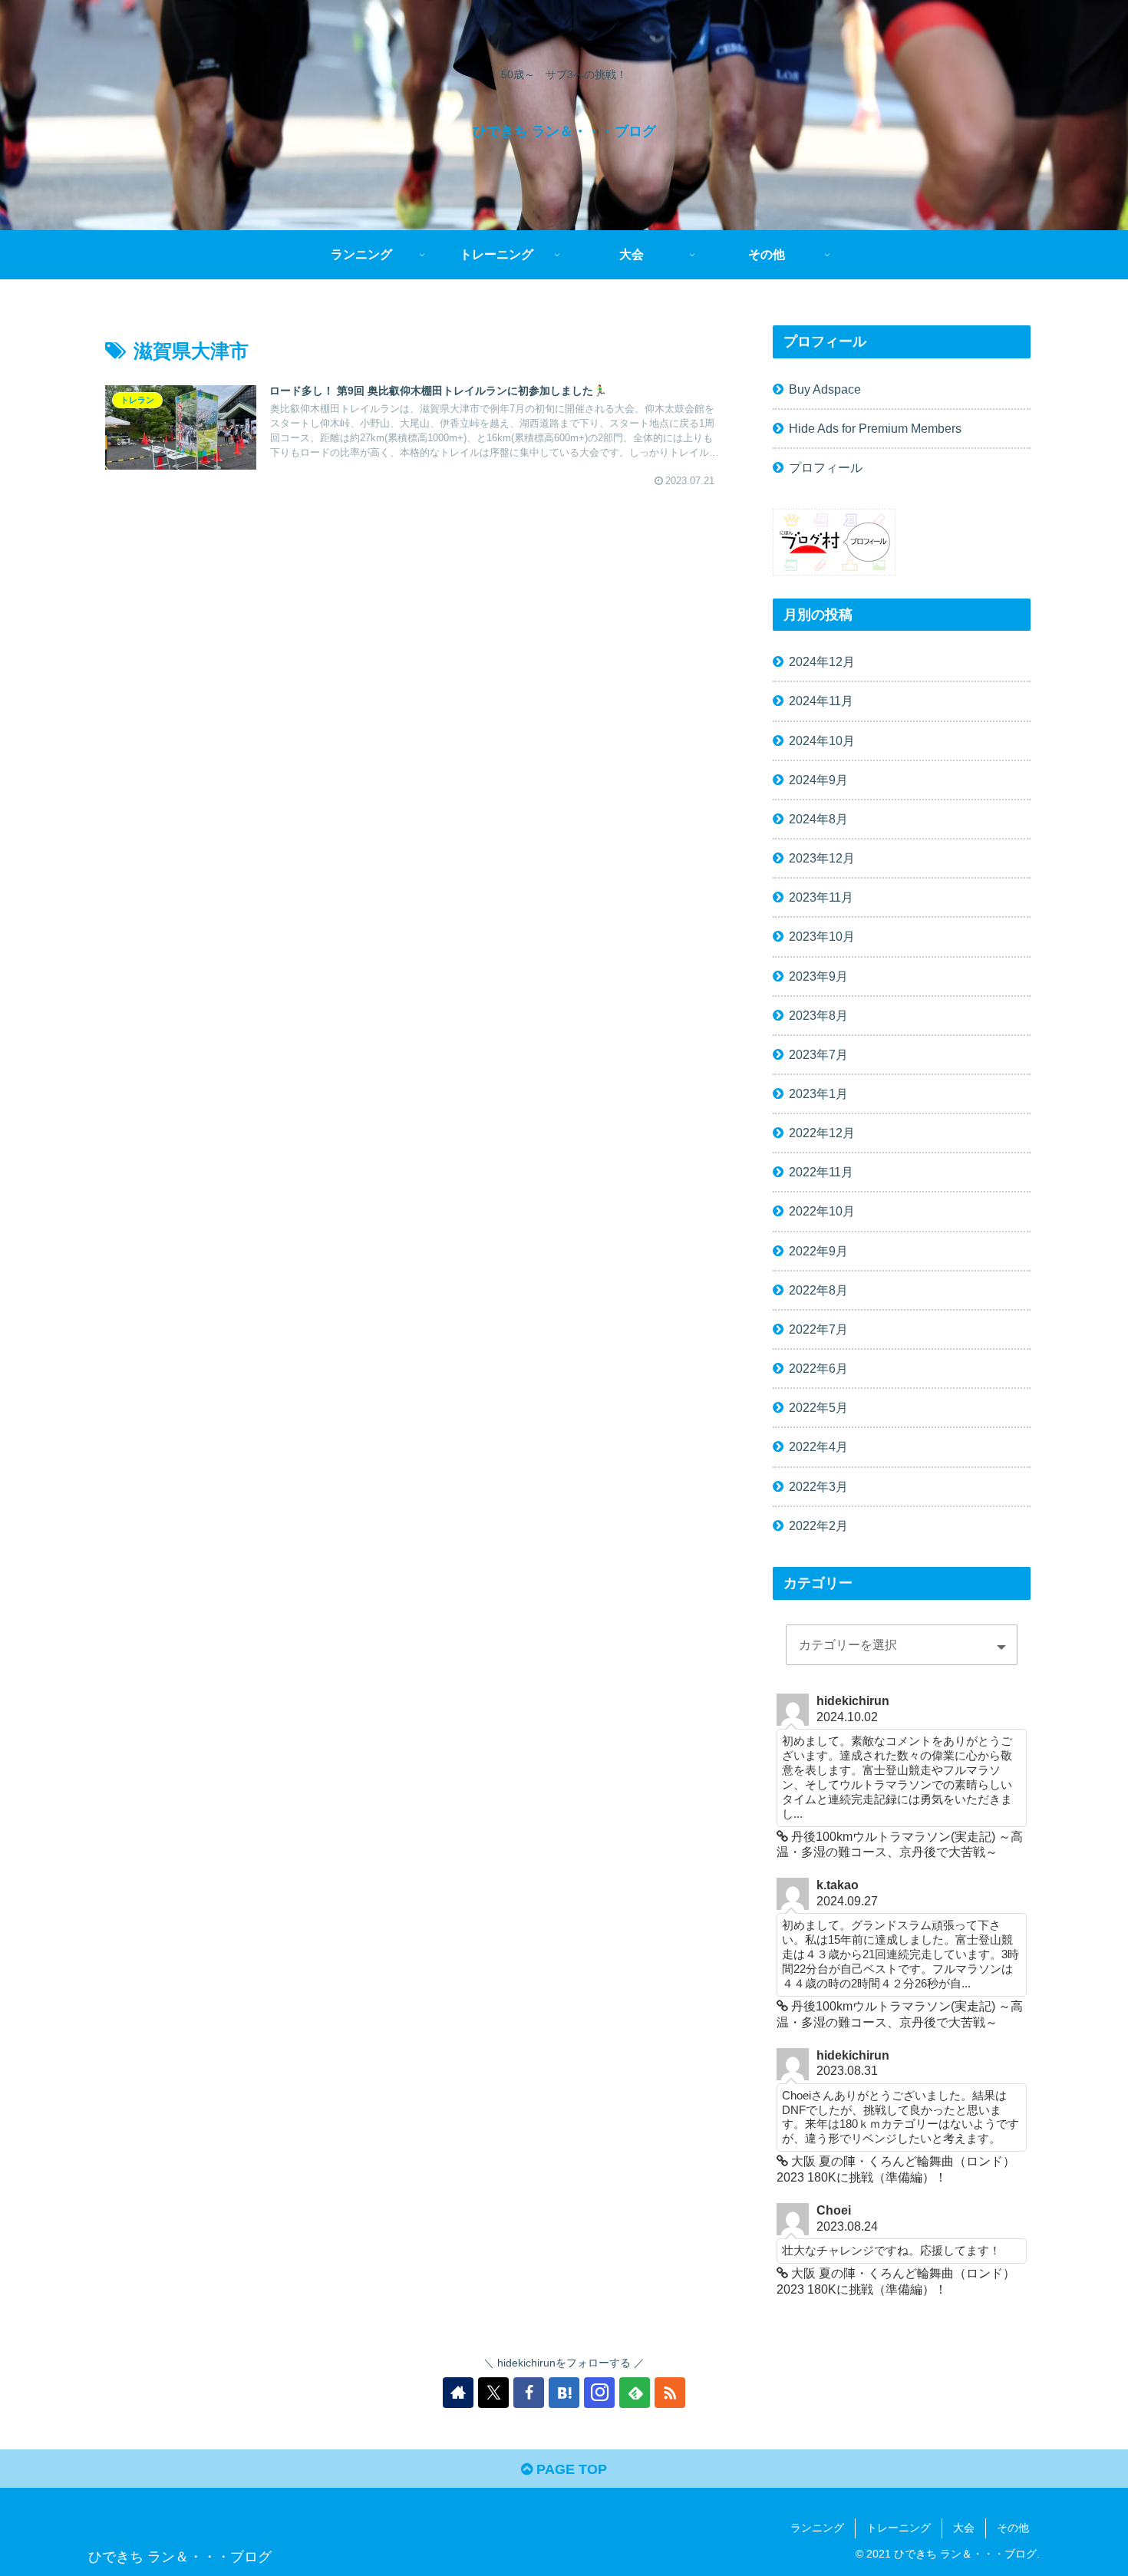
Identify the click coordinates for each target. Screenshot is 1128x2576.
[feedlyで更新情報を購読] (635, 2393)
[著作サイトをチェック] (458, 2393)
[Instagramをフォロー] (599, 2393)
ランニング (817, 2528)
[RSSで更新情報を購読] (670, 2393)
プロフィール (826, 467)
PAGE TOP (570, 2469)
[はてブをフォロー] (564, 2393)
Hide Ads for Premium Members (875, 428)
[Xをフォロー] (493, 2393)
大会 (964, 2528)
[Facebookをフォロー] (529, 2393)
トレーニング (899, 2528)
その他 (1013, 2528)
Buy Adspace (825, 389)
